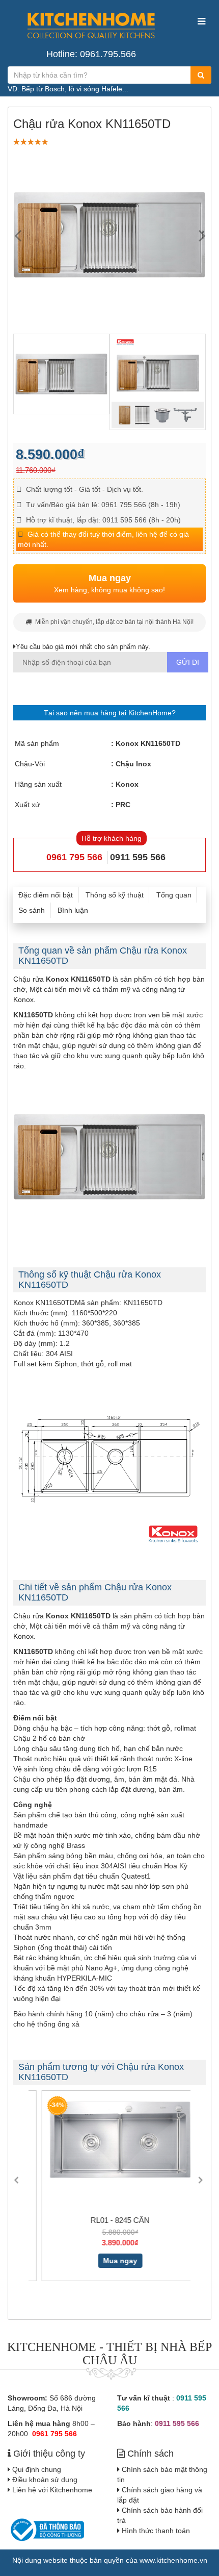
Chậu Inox (133, 764)
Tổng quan (174, 895)
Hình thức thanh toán (156, 2531)
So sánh (32, 910)
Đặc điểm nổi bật (46, 895)
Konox (127, 784)
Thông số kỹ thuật (115, 895)
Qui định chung (37, 2469)
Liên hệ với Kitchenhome (52, 2490)
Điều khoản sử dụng (45, 2480)
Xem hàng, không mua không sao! (109, 584)
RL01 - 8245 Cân (109, 2220)
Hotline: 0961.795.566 (91, 54)
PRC (123, 805)
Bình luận (73, 910)
